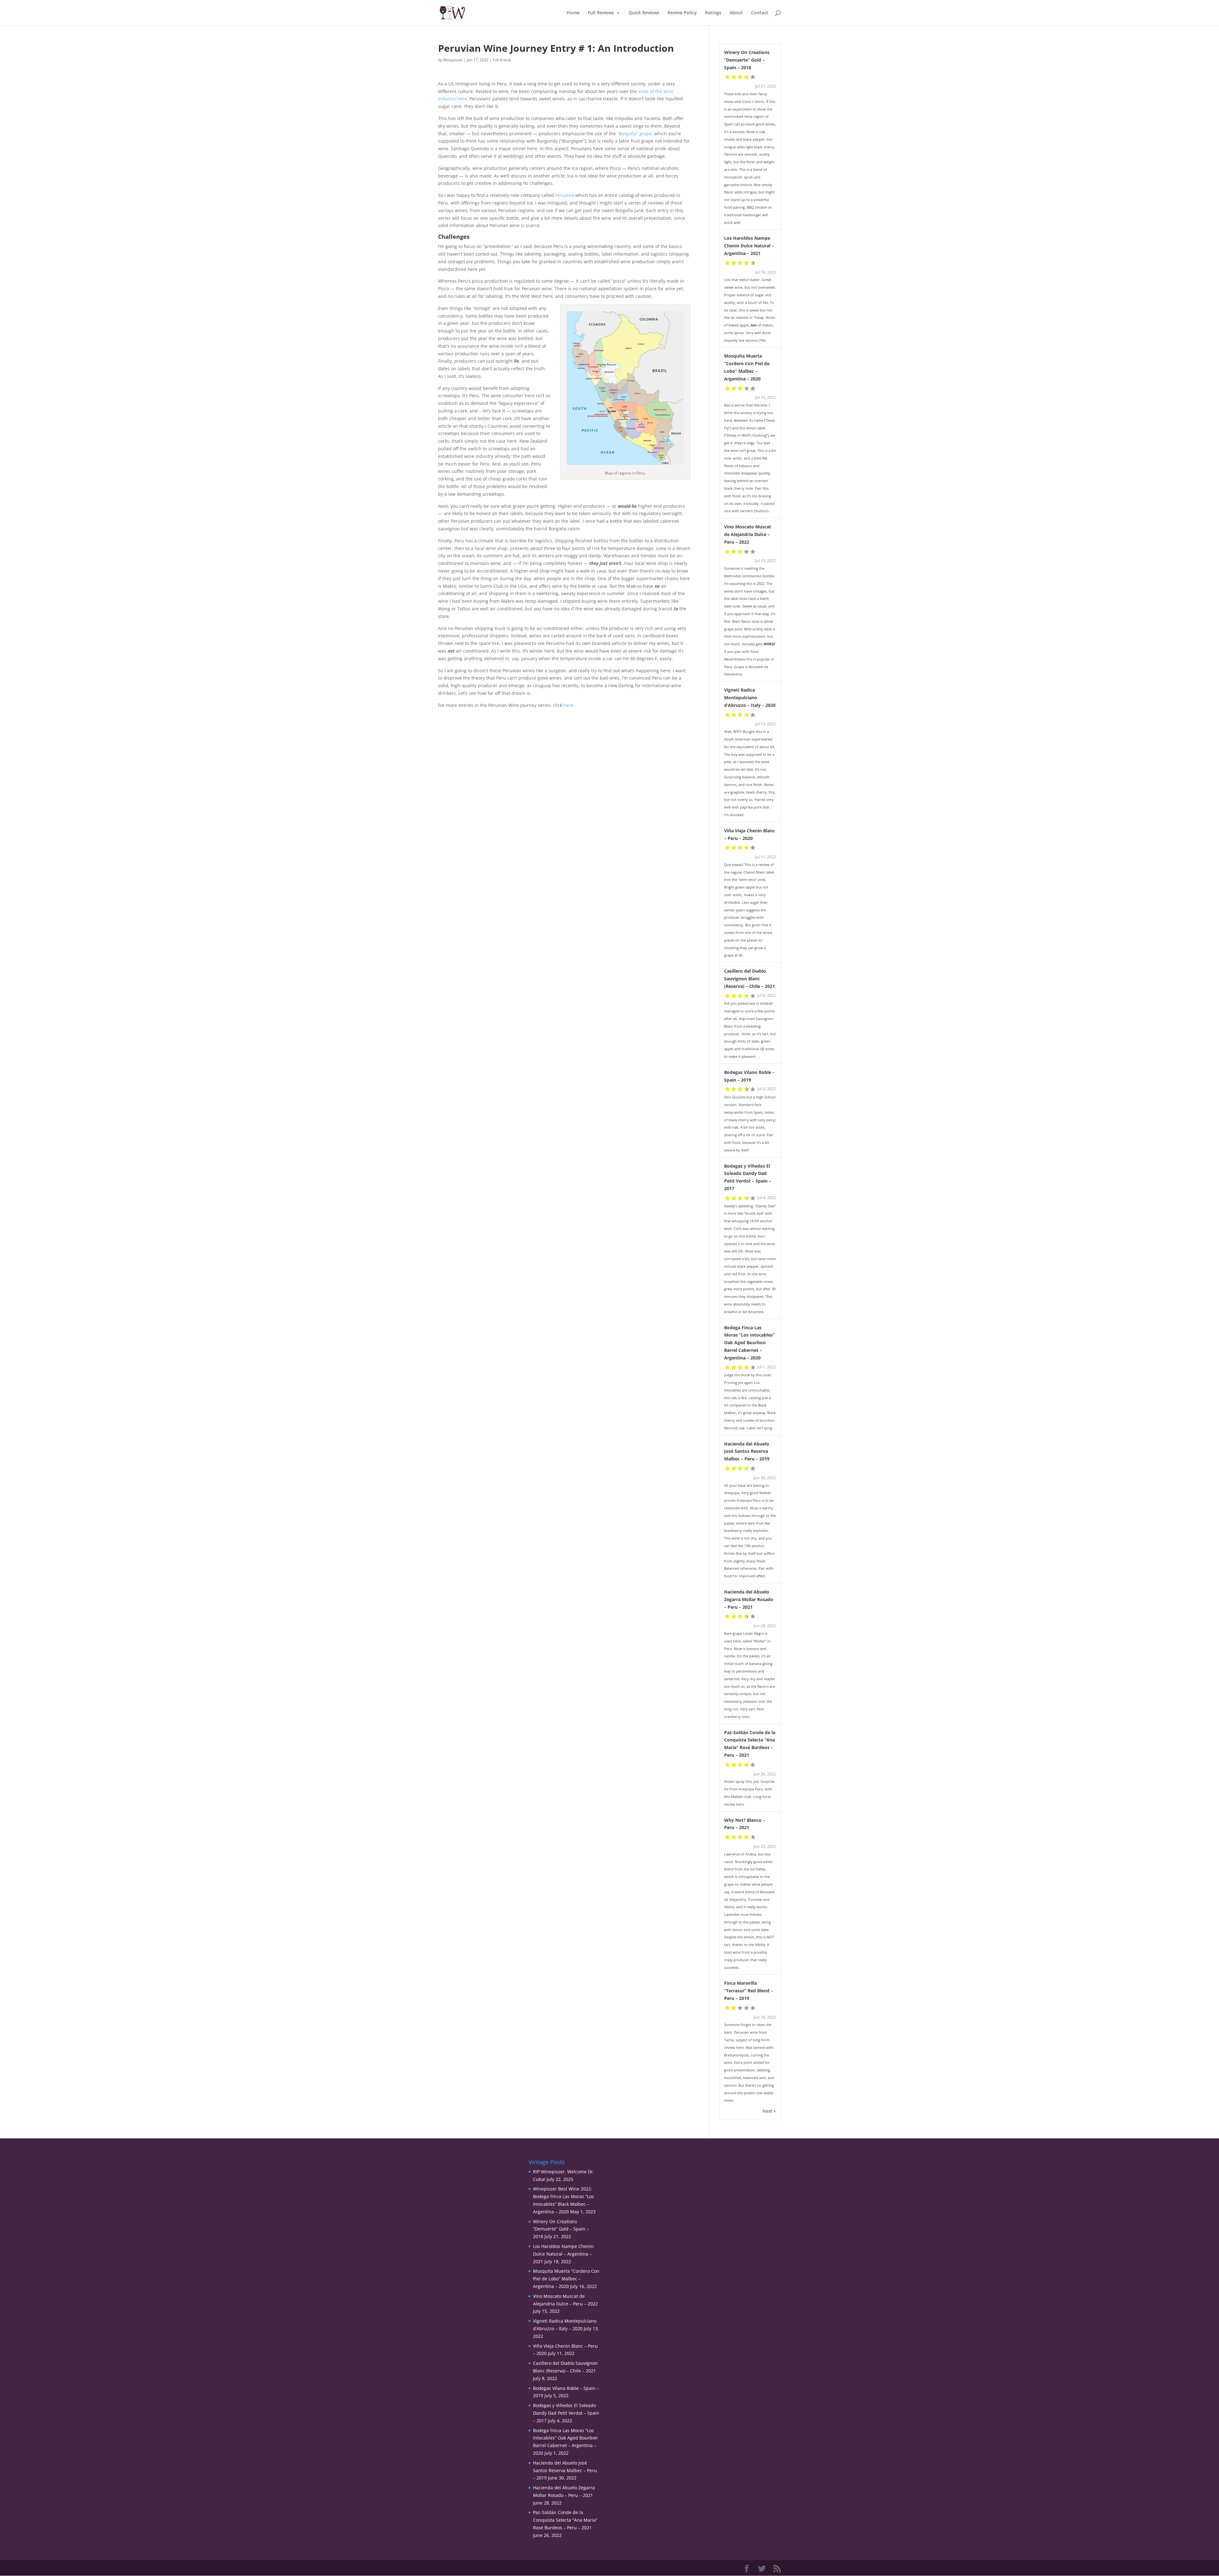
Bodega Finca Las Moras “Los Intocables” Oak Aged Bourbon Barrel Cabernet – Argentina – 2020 (749, 1343)
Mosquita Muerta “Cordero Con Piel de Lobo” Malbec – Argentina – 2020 (566, 2279)
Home (573, 13)
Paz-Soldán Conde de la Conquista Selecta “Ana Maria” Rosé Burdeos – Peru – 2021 (565, 2520)
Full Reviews (601, 13)
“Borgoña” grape (634, 134)
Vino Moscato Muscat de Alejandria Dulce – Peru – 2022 (748, 534)
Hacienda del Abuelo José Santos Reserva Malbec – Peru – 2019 (747, 1451)
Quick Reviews (644, 13)
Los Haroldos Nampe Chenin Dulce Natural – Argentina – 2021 (749, 246)
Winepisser (453, 60)
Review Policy (682, 13)
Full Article (502, 60)
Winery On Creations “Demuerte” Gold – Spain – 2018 (747, 60)
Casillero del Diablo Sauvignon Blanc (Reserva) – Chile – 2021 (749, 979)
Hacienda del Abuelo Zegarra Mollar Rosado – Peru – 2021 (749, 1599)
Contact (760, 13)
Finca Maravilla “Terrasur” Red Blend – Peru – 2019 (749, 1991)
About (736, 13)
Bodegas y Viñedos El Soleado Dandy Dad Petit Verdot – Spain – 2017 (566, 2413)
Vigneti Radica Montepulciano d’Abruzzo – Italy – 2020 (750, 698)
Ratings (713, 13)
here (568, 705)
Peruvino (565, 195)
